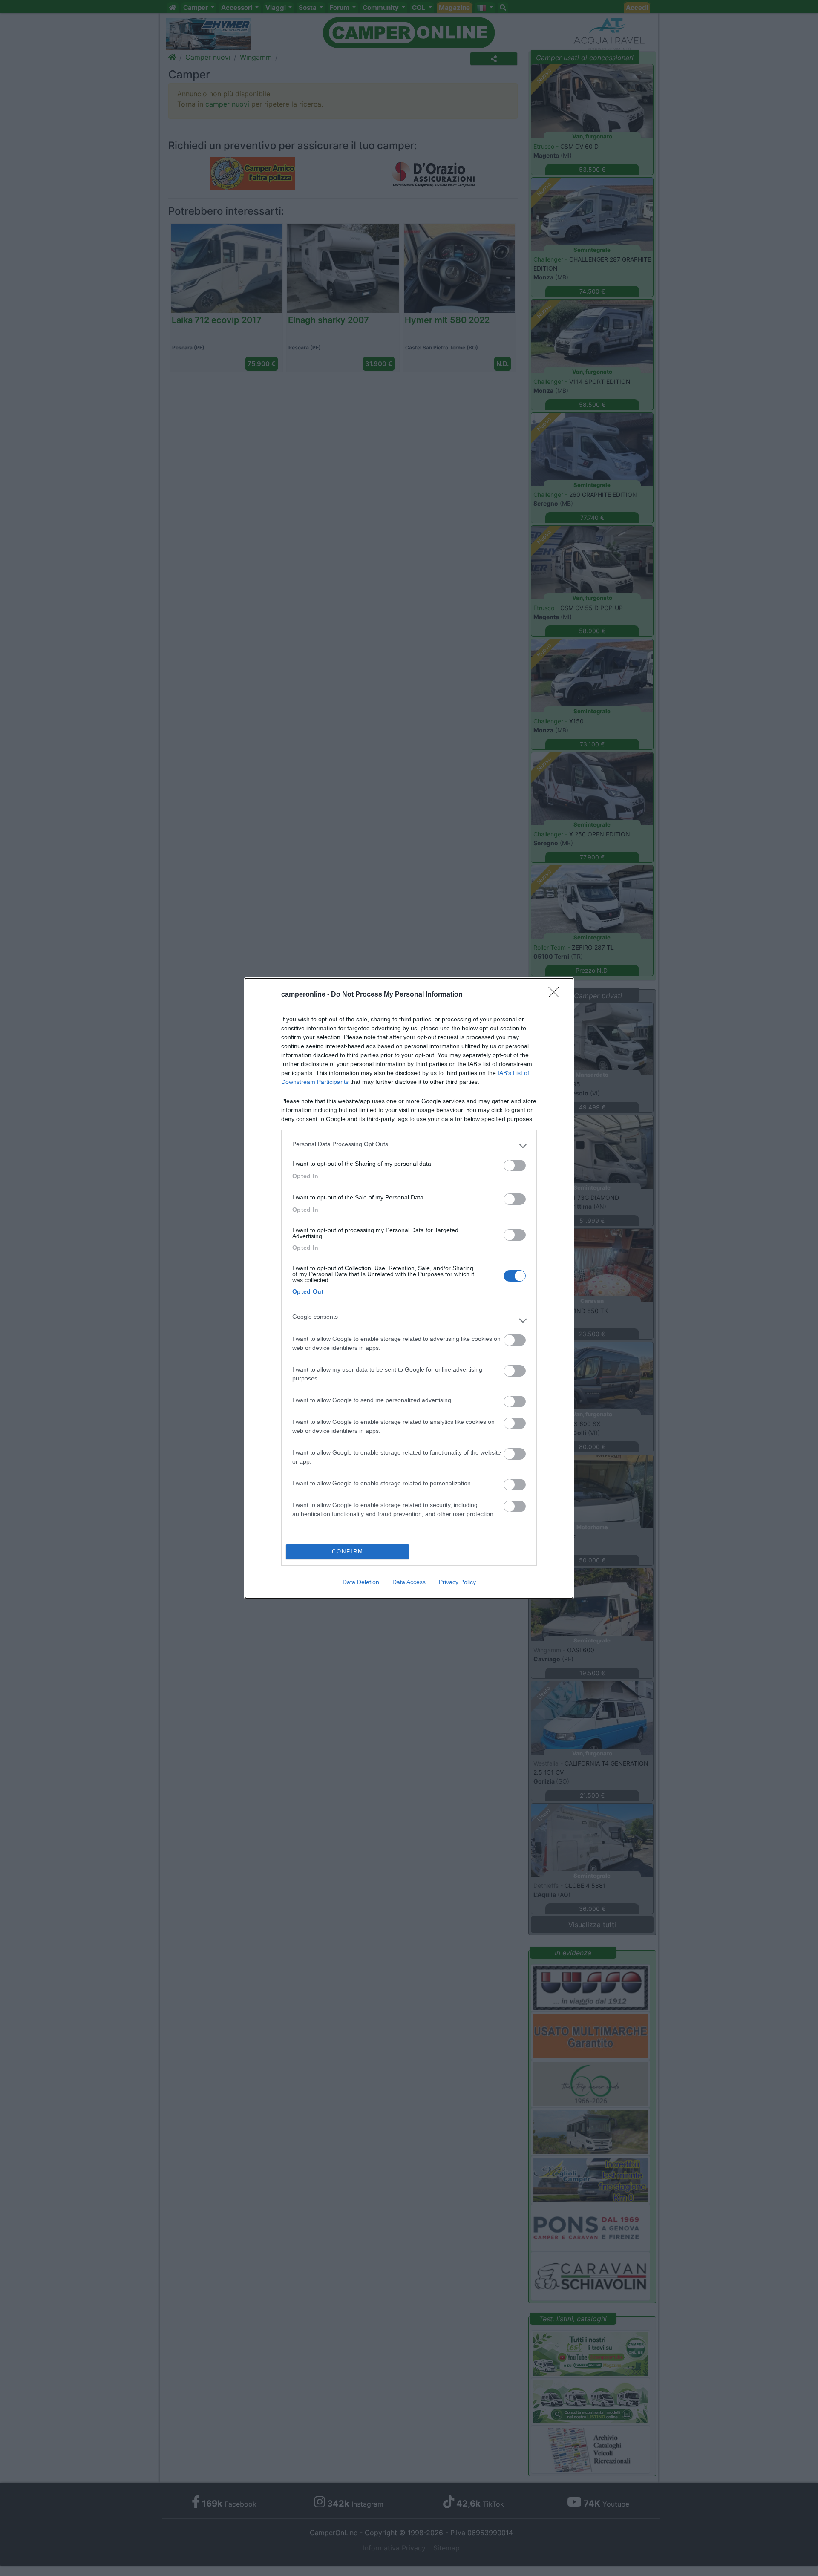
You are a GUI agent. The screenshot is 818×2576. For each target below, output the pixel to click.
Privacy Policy (457, 1582)
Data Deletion (361, 1582)
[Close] (556, 995)
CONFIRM (348, 1552)
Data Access (409, 1582)
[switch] (515, 1166)
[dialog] (409, 1288)
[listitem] (409, 1146)
